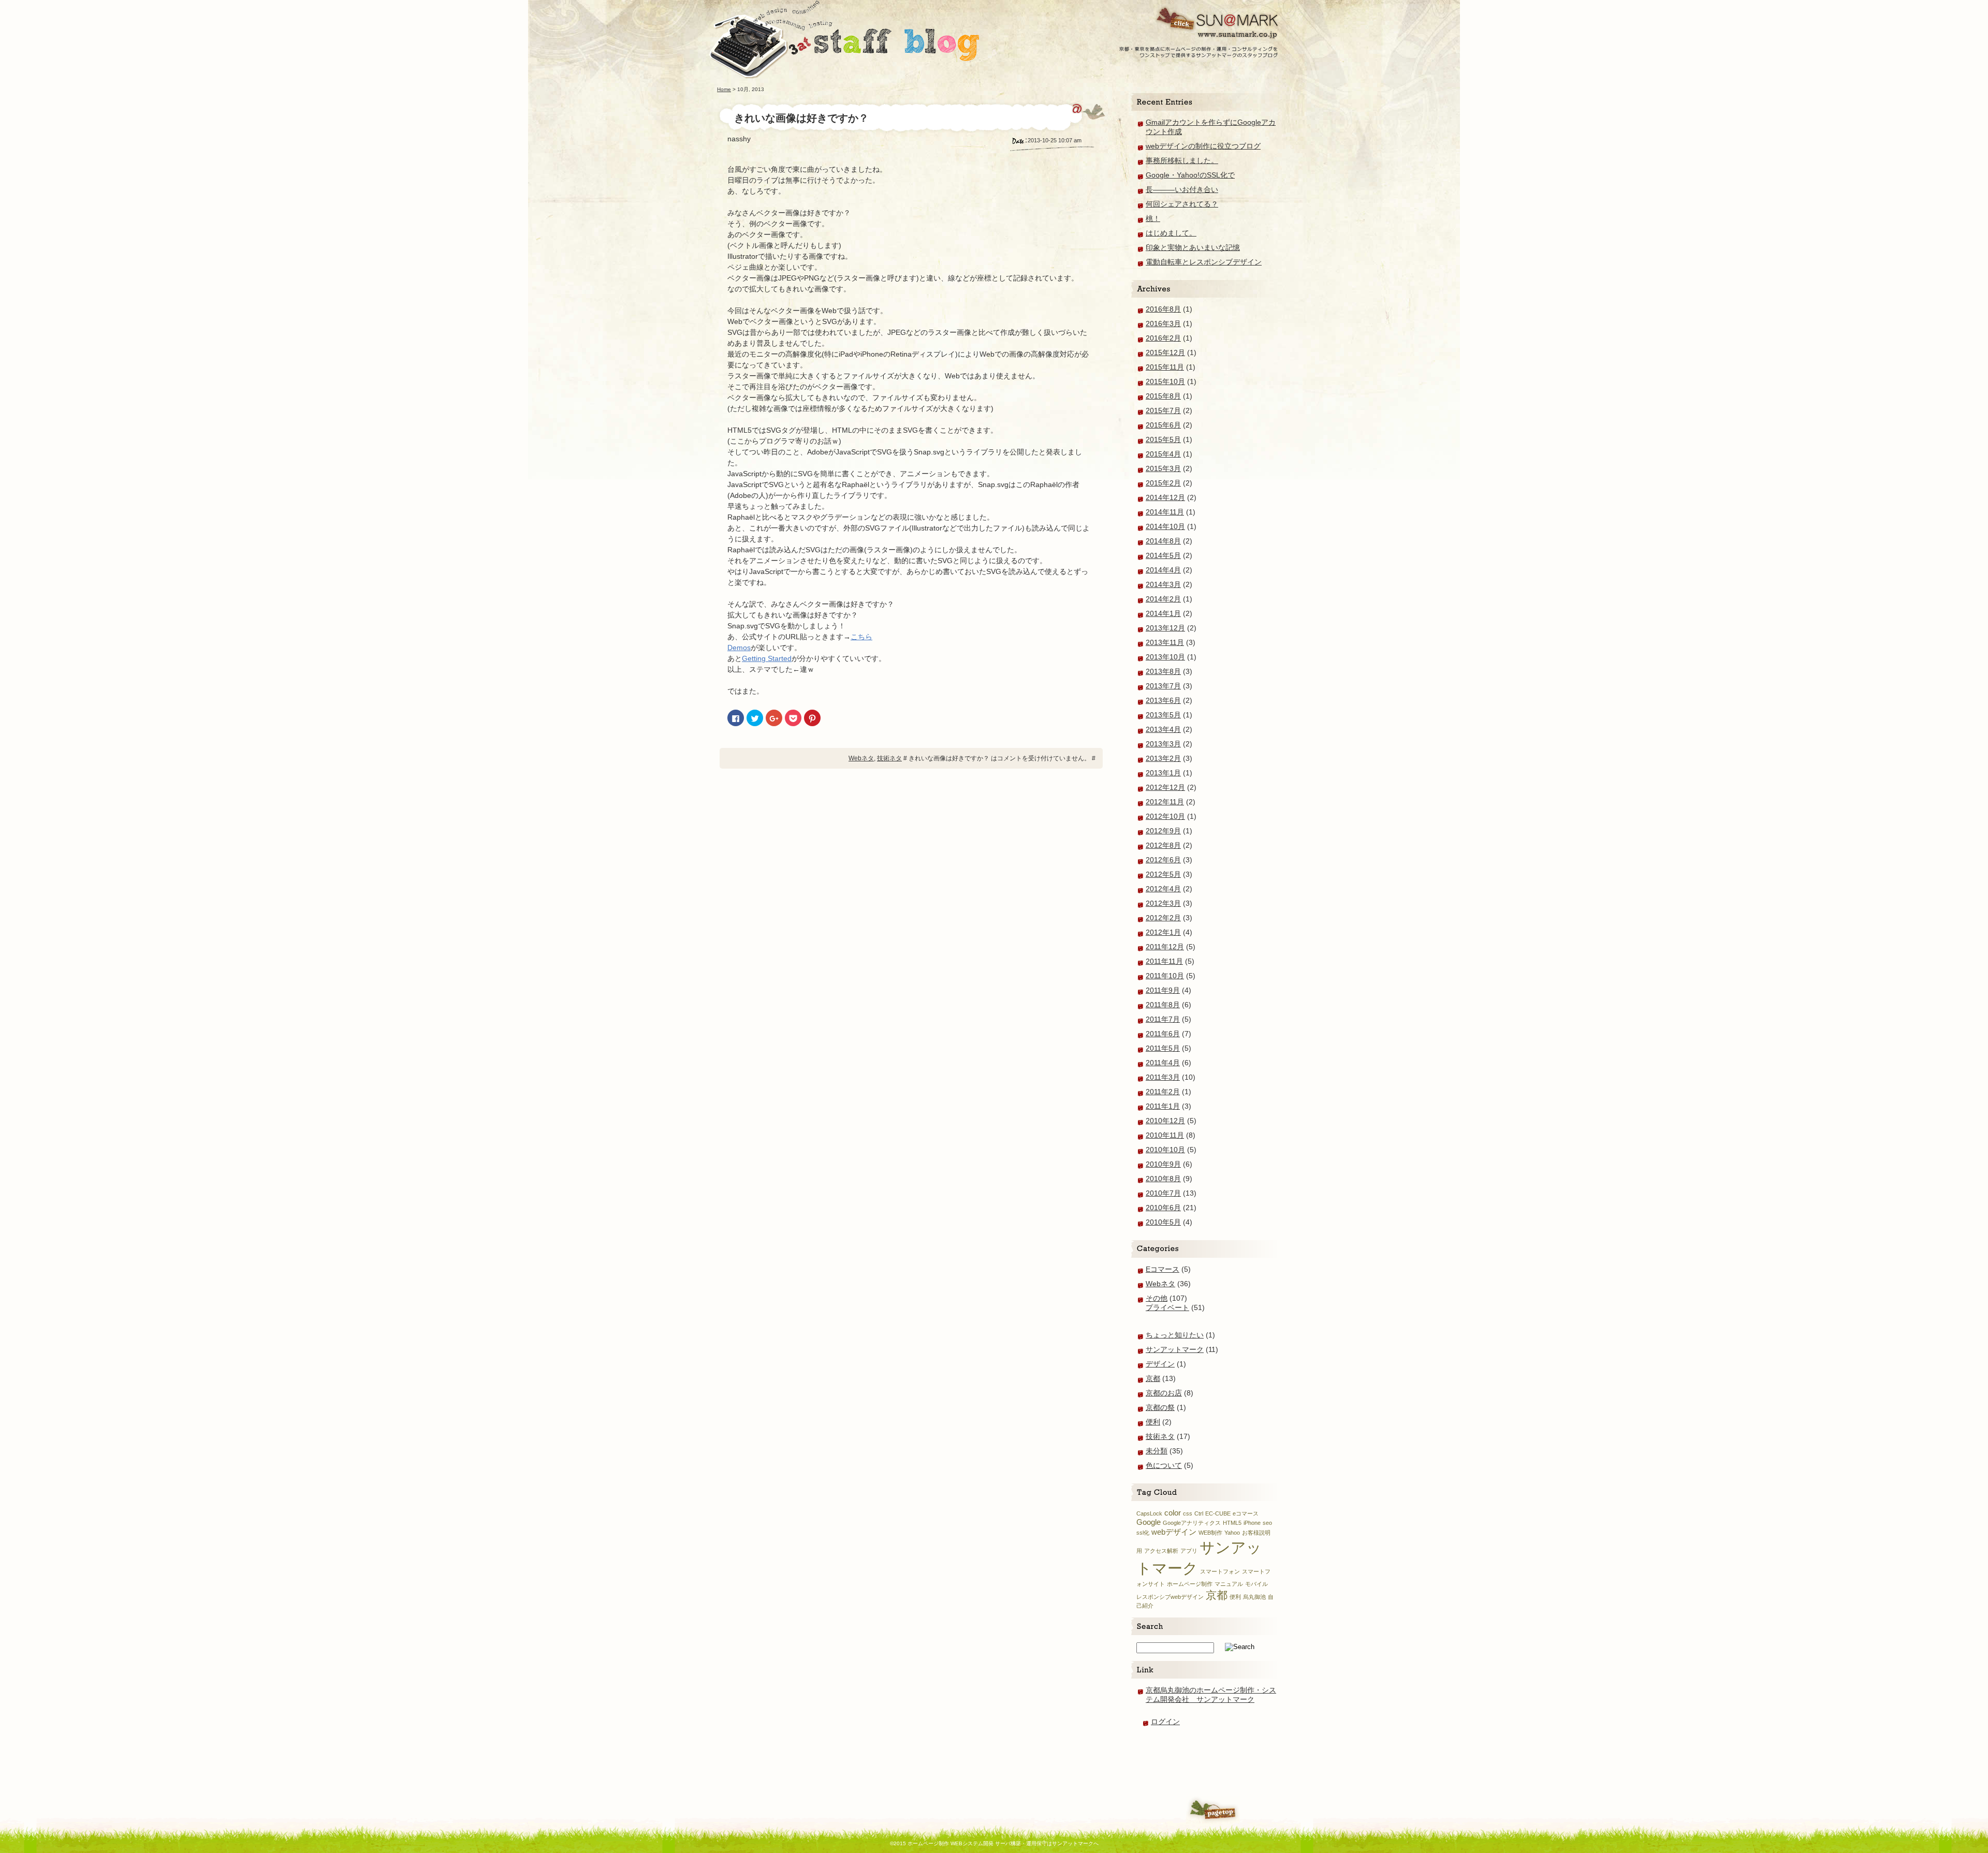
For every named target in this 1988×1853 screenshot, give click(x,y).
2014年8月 (1163, 541)
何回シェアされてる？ (1182, 204)
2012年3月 (1163, 903)
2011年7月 (1163, 1019)
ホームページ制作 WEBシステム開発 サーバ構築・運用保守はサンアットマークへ (844, 39)
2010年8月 (1163, 1179)
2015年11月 (1165, 367)
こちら (861, 637)
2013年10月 (1165, 657)
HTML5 (1232, 1523)
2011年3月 (1163, 1077)
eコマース (1246, 1513)
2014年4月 (1163, 570)
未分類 (1157, 1451)
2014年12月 (1165, 497)
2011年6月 (1163, 1034)
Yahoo (1232, 1533)
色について (1164, 1465)
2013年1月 (1163, 773)
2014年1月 (1163, 613)
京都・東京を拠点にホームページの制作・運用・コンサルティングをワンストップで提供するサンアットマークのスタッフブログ (1199, 29)
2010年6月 (1163, 1208)
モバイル (1256, 1584)
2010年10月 (1165, 1150)
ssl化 (1143, 1533)
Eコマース (1163, 1269)
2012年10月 (1165, 816)
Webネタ (861, 758)
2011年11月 (1164, 961)
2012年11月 (1165, 802)
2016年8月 (1163, 309)
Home (724, 89)
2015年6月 (1163, 425)
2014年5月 (1163, 555)
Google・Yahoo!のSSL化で (1190, 175)
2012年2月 (1163, 918)
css (1188, 1513)
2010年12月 (1165, 1121)
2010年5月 (1163, 1222)
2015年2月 (1163, 483)
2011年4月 (1163, 1063)
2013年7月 (1163, 686)
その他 (1157, 1298)
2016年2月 (1163, 338)
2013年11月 (1165, 642)
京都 (1153, 1378)
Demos (739, 648)
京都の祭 (1160, 1407)
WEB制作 (1210, 1533)
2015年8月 (1163, 396)
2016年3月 (1163, 323)
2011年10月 (1165, 976)
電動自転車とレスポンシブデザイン (1204, 262)
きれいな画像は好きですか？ (801, 118)
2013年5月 (1163, 715)
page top (1213, 1810)
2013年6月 (1163, 700)
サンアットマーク (1175, 1349)
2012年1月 (1163, 932)
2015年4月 (1163, 454)
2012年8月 (1163, 845)
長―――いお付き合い (1182, 189)
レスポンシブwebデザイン (1170, 1597)
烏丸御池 (1254, 1597)
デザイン (1160, 1364)
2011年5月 (1163, 1048)
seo (1267, 1523)
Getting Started (767, 658)
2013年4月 (1163, 729)
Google (1149, 1522)
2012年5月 (1163, 874)
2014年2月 (1163, 599)
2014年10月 (1165, 526)
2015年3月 (1163, 468)
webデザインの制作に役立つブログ (1203, 146)
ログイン (1165, 1722)
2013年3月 (1163, 744)
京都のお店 (1164, 1393)
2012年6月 (1163, 860)
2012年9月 (1163, 831)
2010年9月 (1163, 1164)
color (1173, 1513)
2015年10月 (1165, 381)
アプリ (1189, 1551)
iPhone (1252, 1523)
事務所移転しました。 (1182, 160)
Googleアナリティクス (1192, 1523)
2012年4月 (1163, 889)
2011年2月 (1163, 1092)
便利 (1153, 1422)
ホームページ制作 (1190, 1584)
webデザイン (1174, 1532)
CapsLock (1149, 1513)
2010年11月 (1165, 1135)
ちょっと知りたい (1175, 1335)
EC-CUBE (1218, 1513)
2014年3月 (1163, 584)
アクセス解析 (1161, 1551)
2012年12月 (1165, 787)
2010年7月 (1163, 1193)
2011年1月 (1163, 1106)
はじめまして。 (1171, 233)
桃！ (1153, 218)
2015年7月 (1163, 410)
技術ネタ (889, 758)
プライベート (1167, 1307)
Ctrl (1199, 1513)
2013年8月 (1163, 671)
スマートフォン (1220, 1571)
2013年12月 (1165, 628)
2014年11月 (1165, 512)
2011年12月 (1165, 947)
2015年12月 (1165, 352)
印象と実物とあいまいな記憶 (1193, 247)
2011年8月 (1163, 1005)
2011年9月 (1163, 990)
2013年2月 (1163, 758)
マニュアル (1229, 1584)
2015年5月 (1163, 439)
